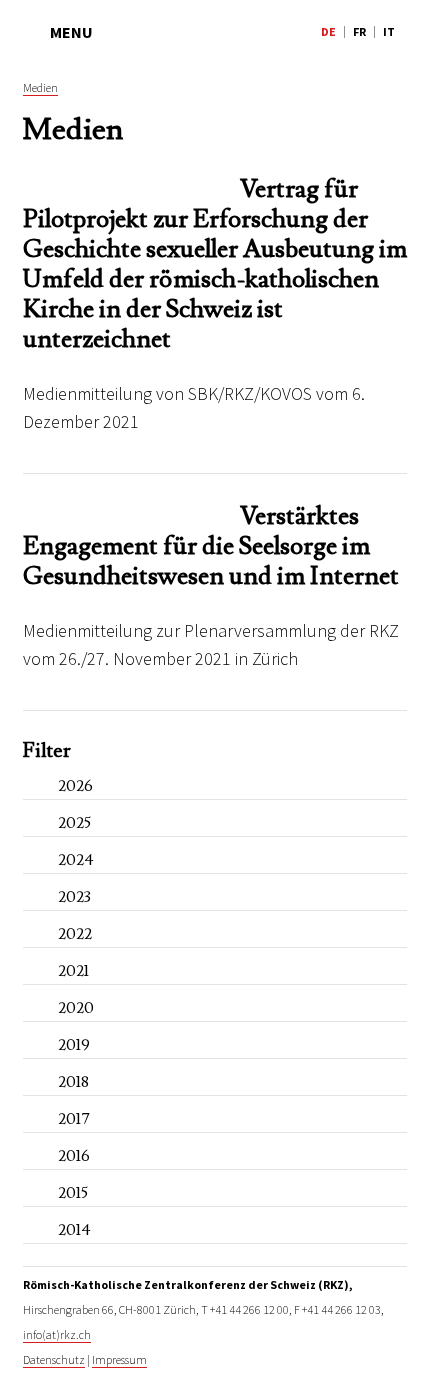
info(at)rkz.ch (57, 1334)
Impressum (119, 1359)
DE (328, 31)
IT (389, 31)
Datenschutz (54, 1359)
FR (359, 31)
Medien (40, 87)
